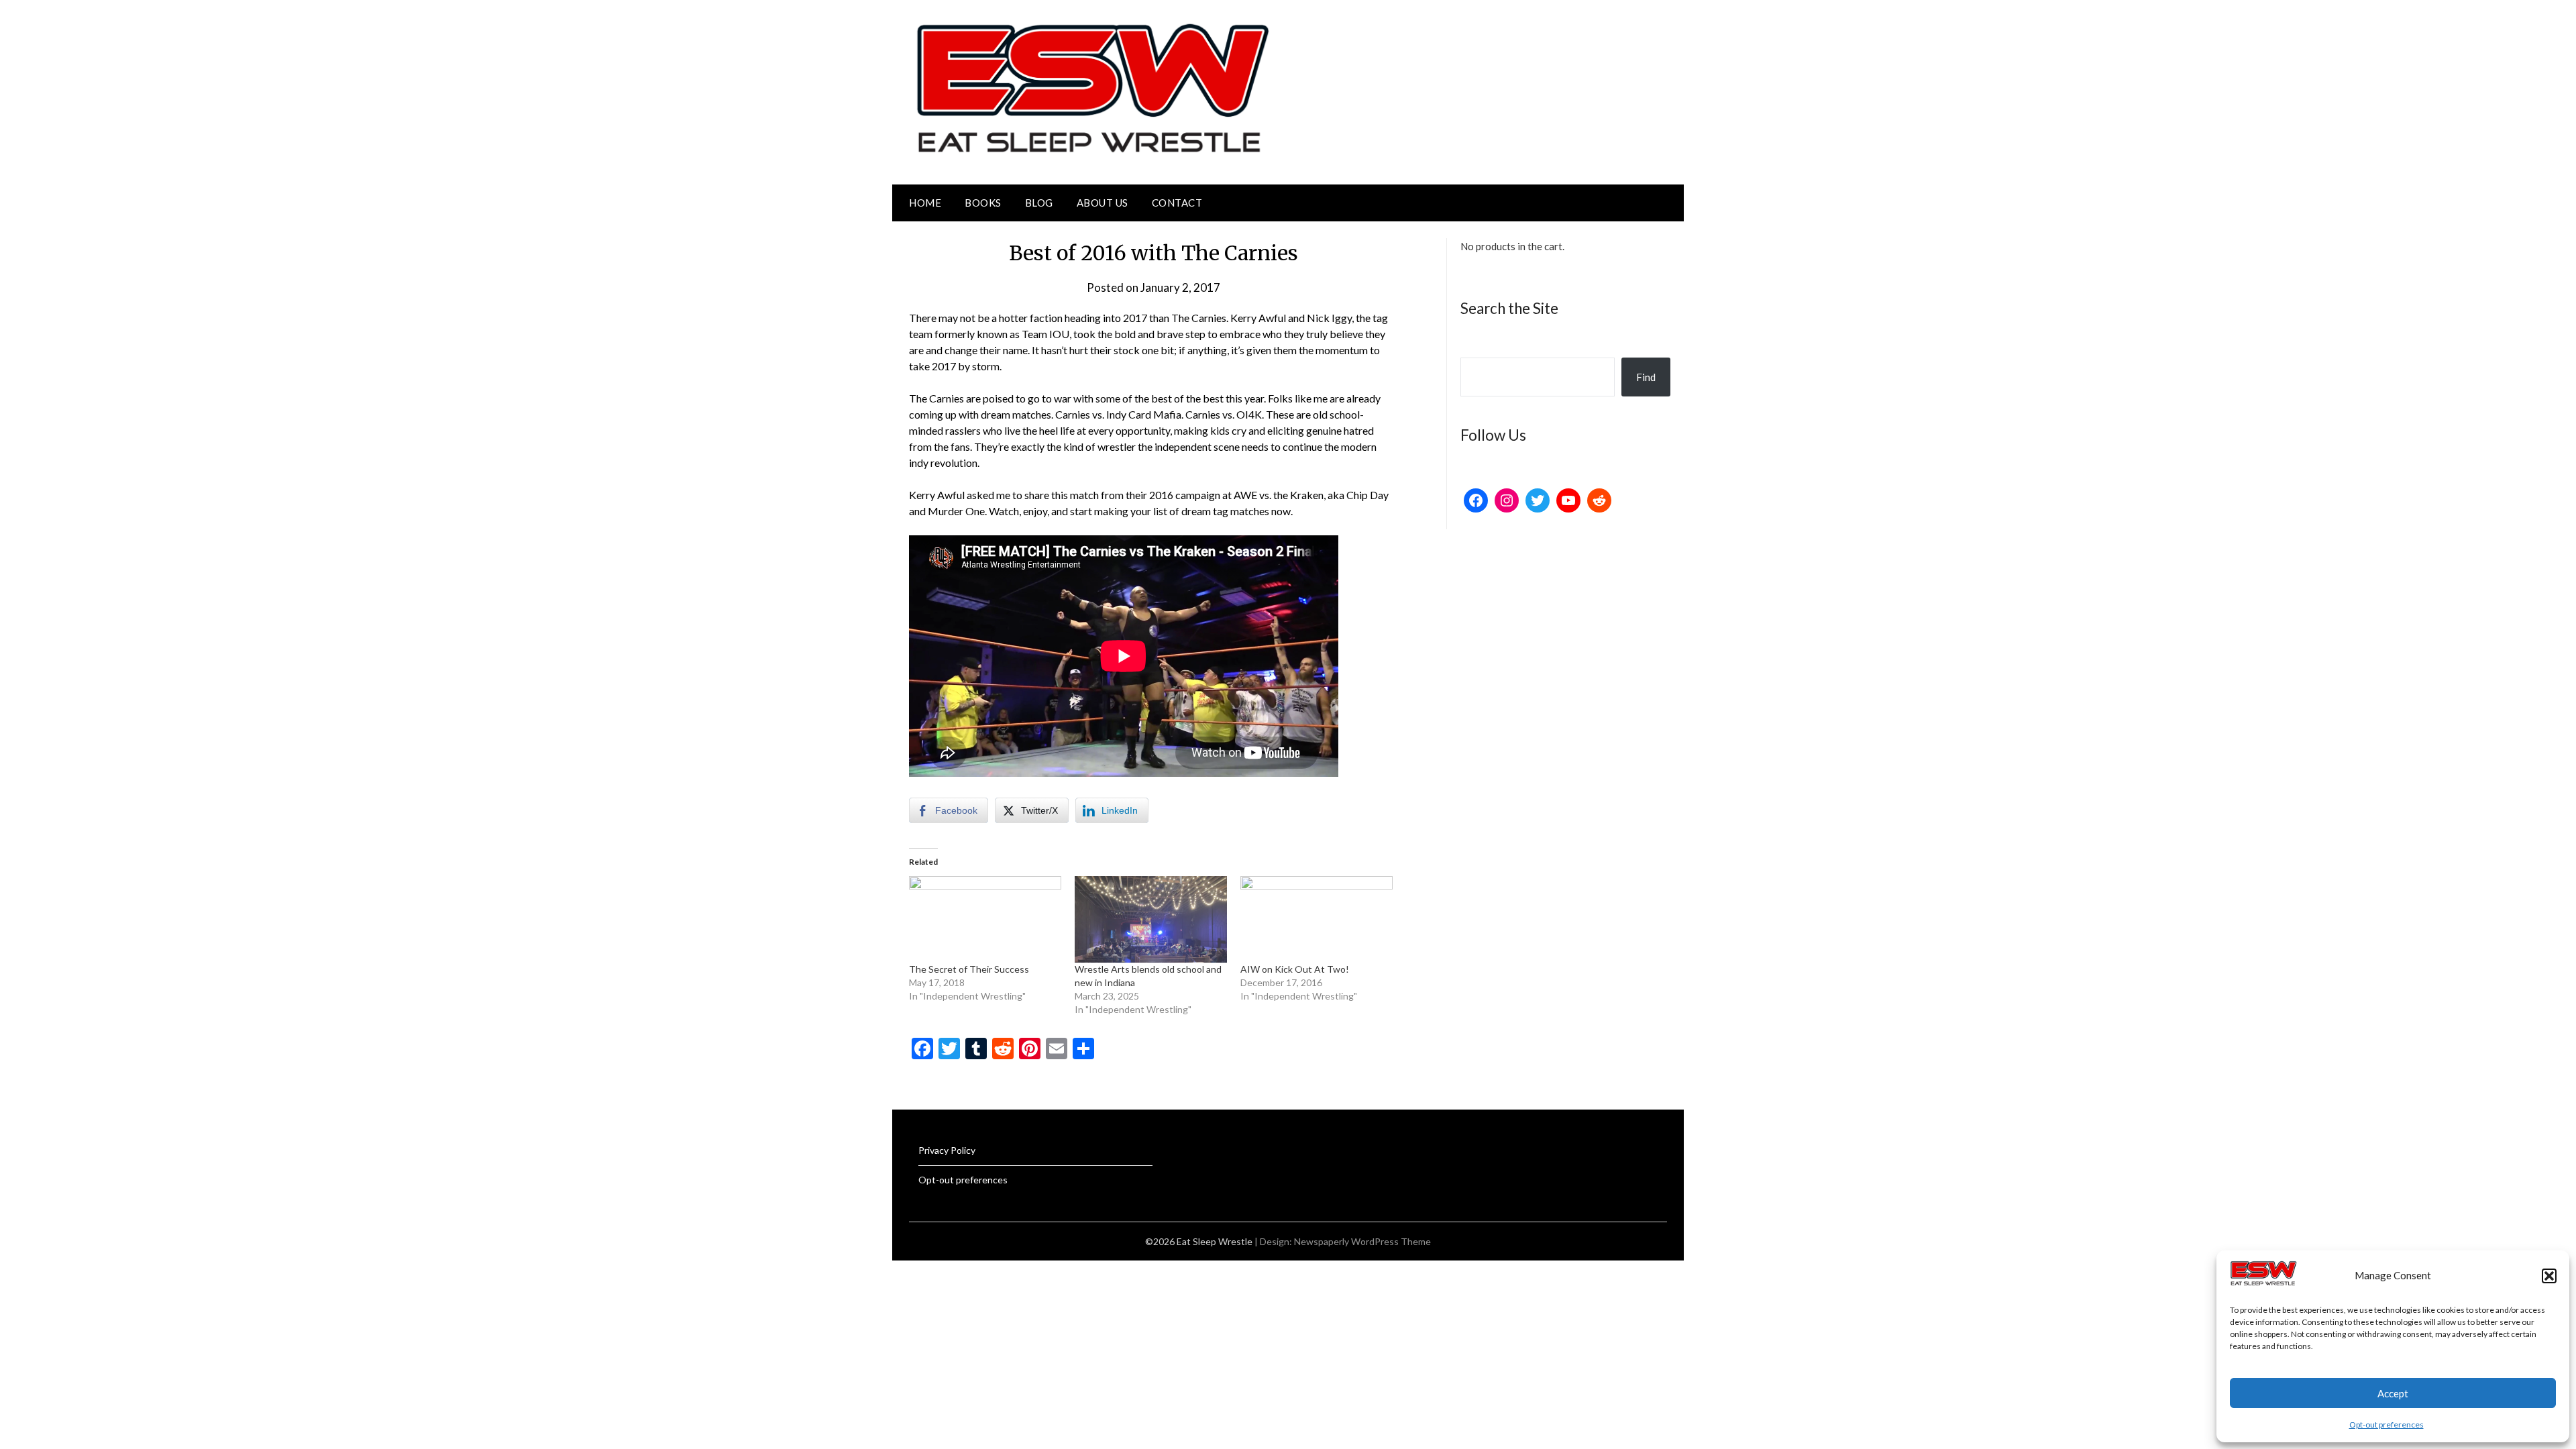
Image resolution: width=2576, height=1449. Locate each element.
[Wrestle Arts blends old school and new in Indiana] (1151, 920)
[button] (2549, 1276)
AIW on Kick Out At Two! (1295, 969)
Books (983, 203)
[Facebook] (1476, 500)
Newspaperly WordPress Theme (1362, 1241)
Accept (2393, 1393)
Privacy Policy (947, 1150)
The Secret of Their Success (969, 969)
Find (1646, 377)
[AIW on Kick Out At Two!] (1317, 920)
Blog (1039, 203)
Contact (1177, 203)
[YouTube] (1568, 500)
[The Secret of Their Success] (985, 920)
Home (925, 203)
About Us (1103, 203)
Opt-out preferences (2386, 1425)
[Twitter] (1538, 500)
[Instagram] (1507, 500)
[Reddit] (1599, 500)
